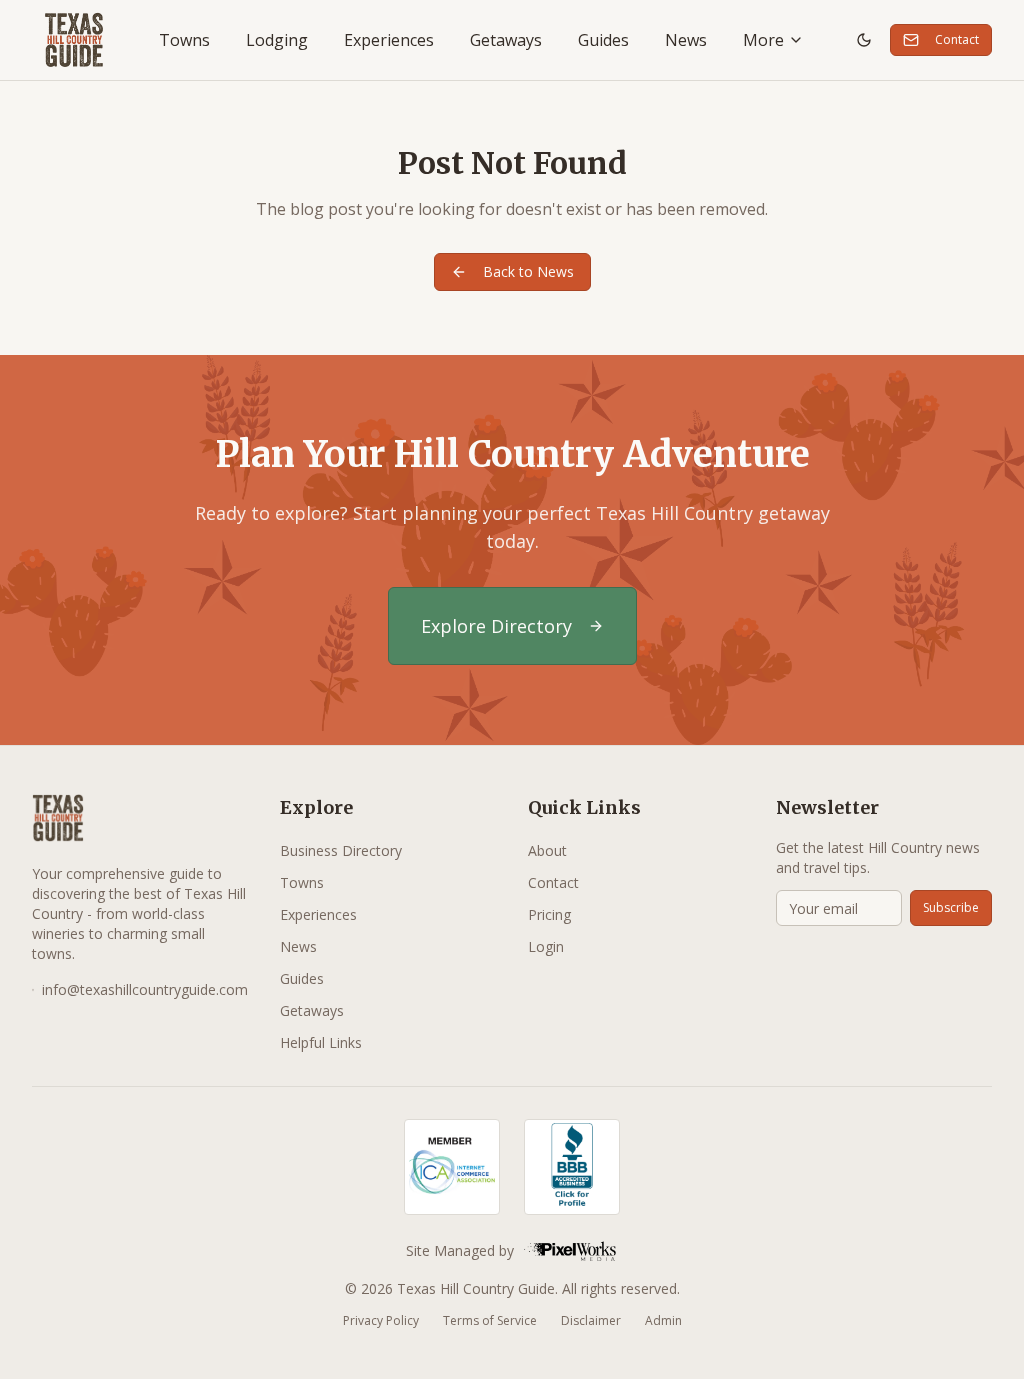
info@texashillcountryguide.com (145, 989)
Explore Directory (496, 626)
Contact (957, 39)
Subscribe (951, 907)
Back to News (528, 271)
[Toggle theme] (864, 40)
